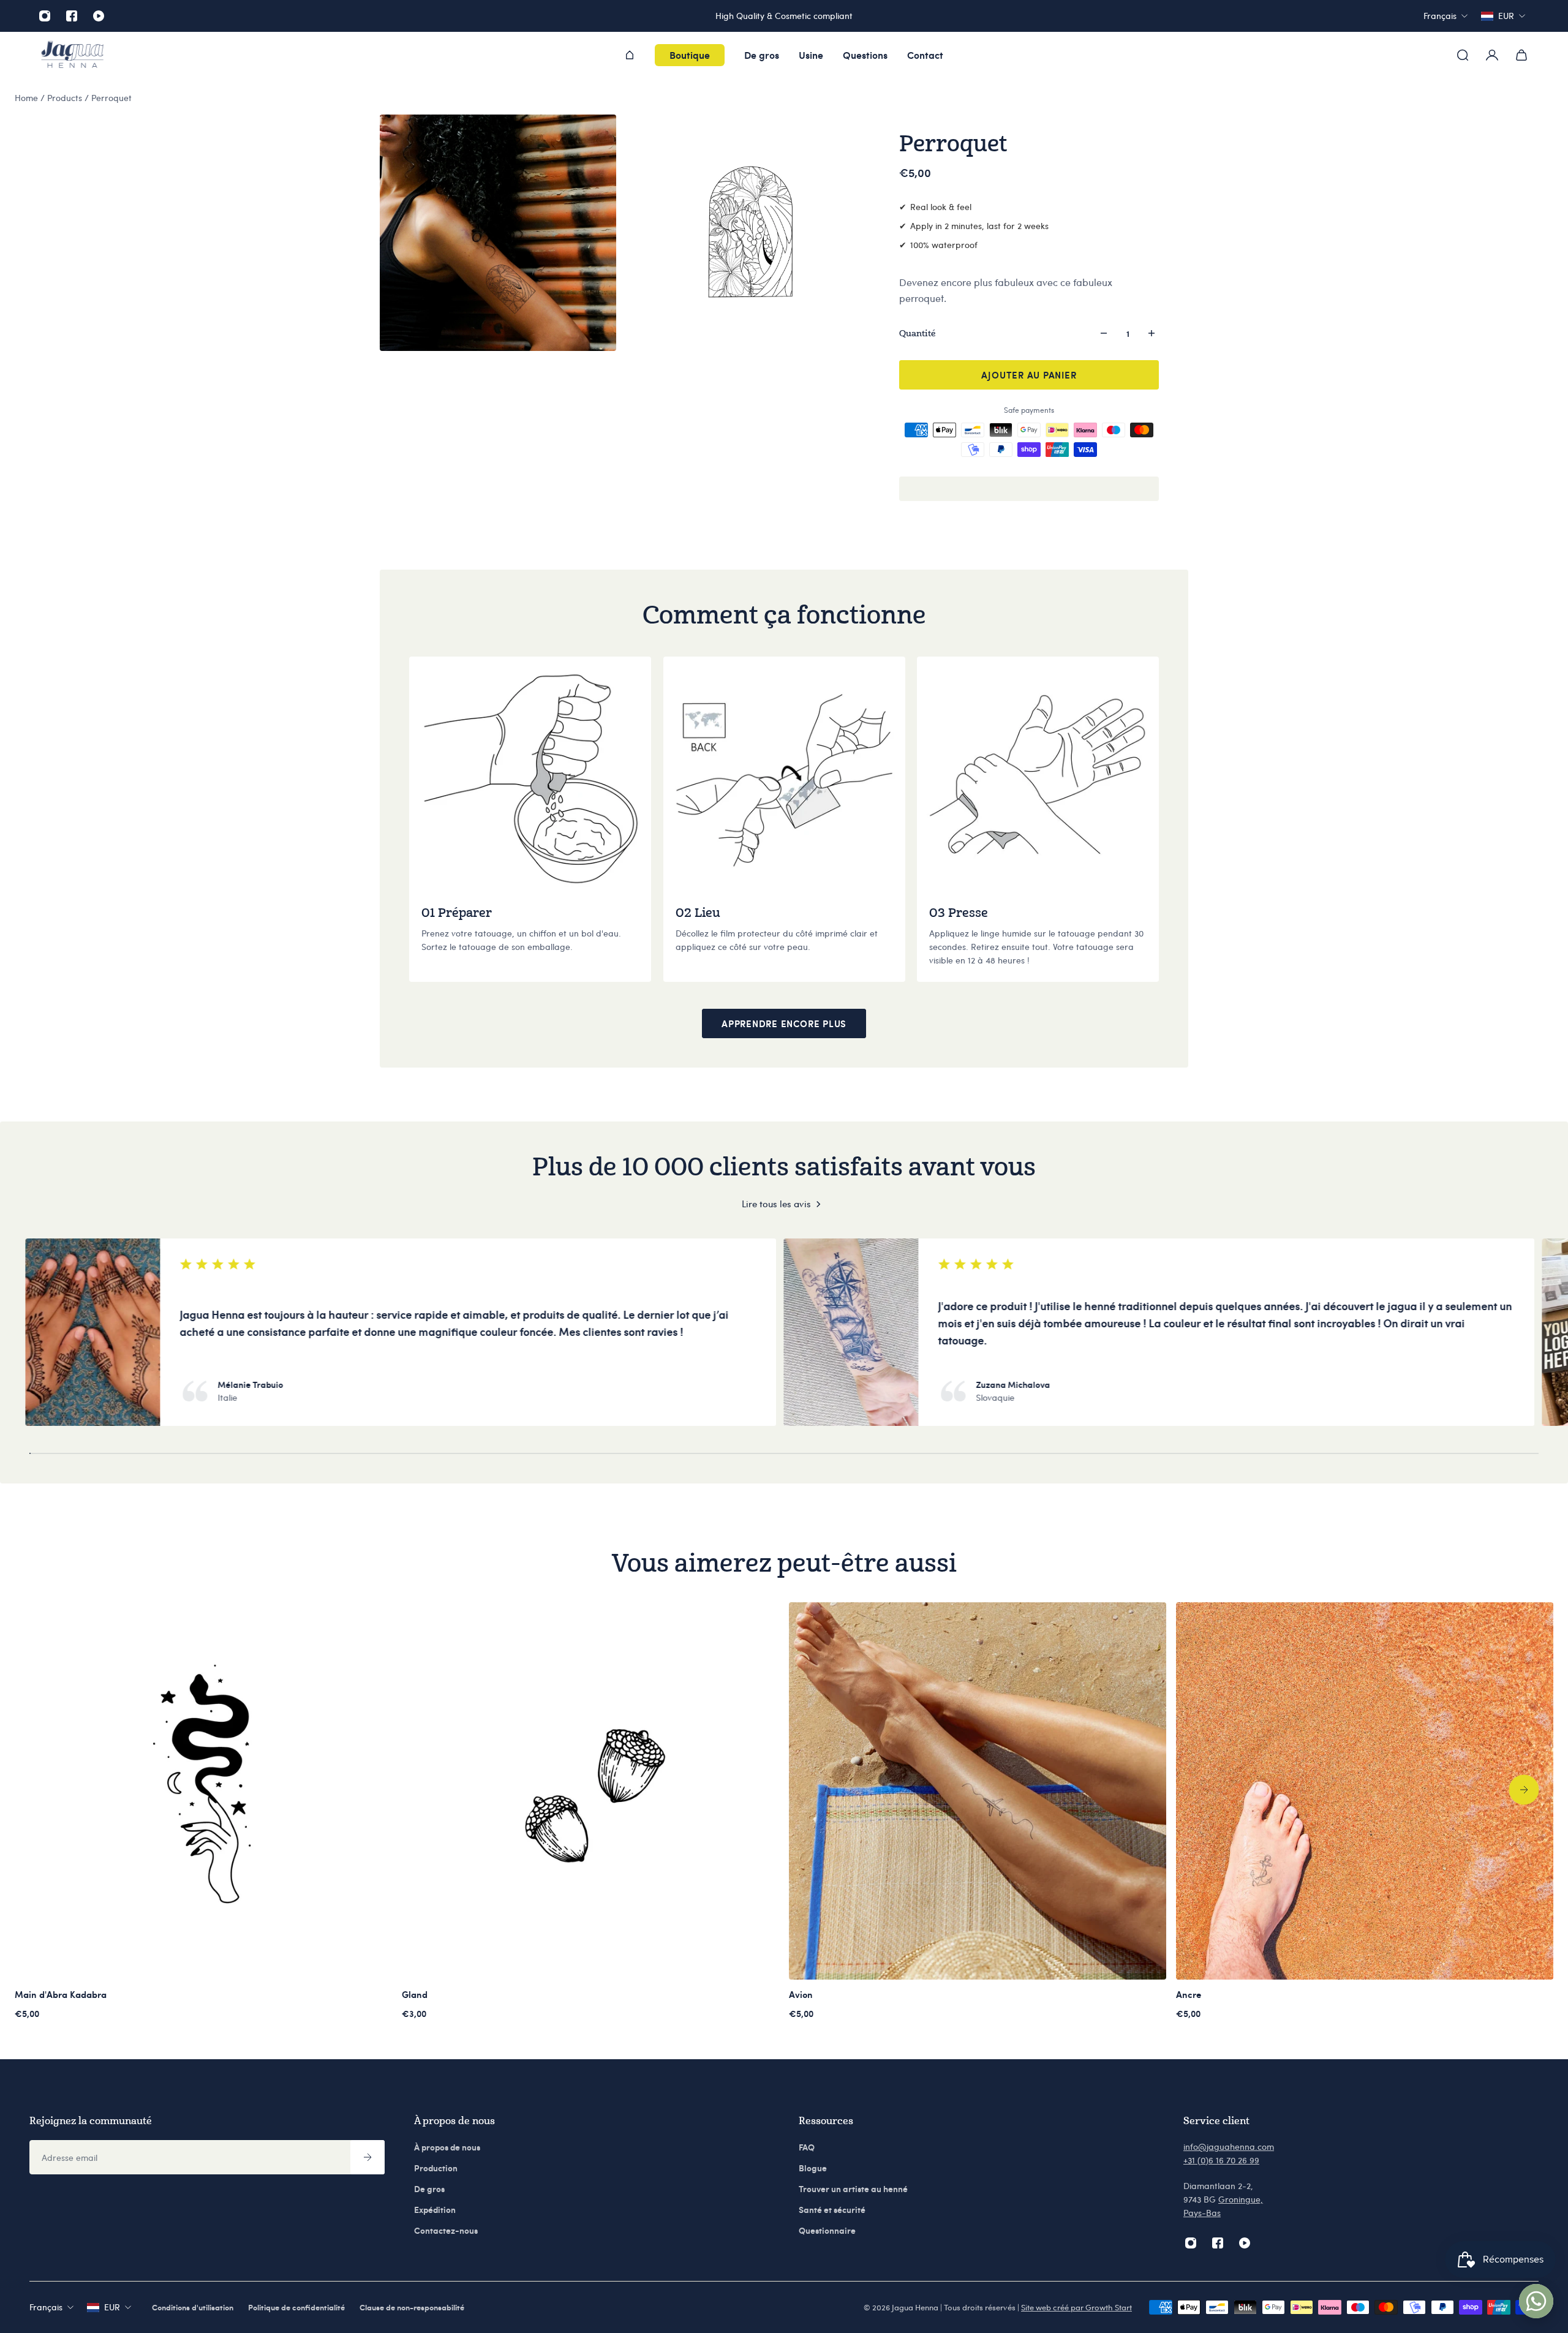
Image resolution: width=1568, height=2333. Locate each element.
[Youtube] (99, 16)
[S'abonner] (367, 2157)
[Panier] (1521, 55)
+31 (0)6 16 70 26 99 (1221, 2160)
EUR (112, 2307)
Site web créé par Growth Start (1076, 2307)
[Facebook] (72, 16)
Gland (415, 1994)
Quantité (918, 333)
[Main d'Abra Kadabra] (203, 1791)
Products (66, 98)
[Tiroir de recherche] (1463, 55)
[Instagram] (45, 16)
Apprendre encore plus (784, 1023)
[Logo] (72, 55)
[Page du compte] (1492, 55)
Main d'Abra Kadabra (61, 1994)
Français (46, 2307)
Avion (801, 1994)
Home (28, 98)
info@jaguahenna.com (1229, 2146)
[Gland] (590, 1791)
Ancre (1189, 1994)
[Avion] (978, 1791)
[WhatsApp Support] (1536, 2301)
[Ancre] (1365, 1791)
